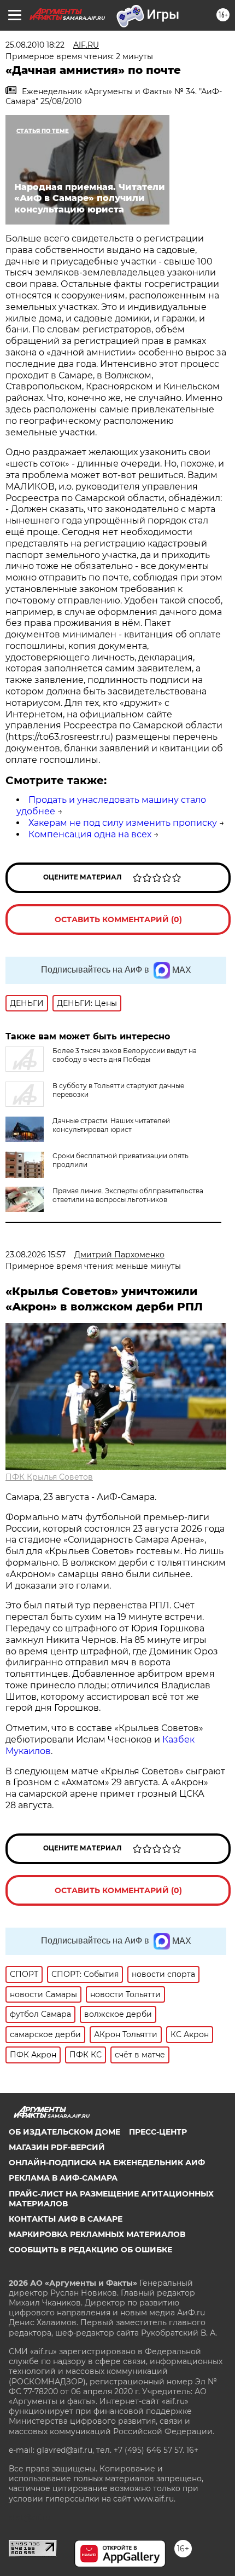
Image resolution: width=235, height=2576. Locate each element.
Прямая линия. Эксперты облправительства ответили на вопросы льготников (128, 1195)
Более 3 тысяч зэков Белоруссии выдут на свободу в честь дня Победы (125, 1055)
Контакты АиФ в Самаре (66, 2219)
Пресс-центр (158, 2132)
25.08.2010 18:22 (35, 45)
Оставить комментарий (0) (118, 919)
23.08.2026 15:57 (36, 1255)
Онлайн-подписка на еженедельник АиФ (107, 2163)
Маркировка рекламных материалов (97, 2234)
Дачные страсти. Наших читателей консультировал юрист (111, 1125)
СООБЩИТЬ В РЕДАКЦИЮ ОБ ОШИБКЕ (90, 2250)
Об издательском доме (64, 2132)
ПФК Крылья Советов (49, 1477)
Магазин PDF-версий (57, 2147)
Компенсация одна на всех (90, 834)
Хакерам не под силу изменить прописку (123, 823)
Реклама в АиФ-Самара (63, 2178)
